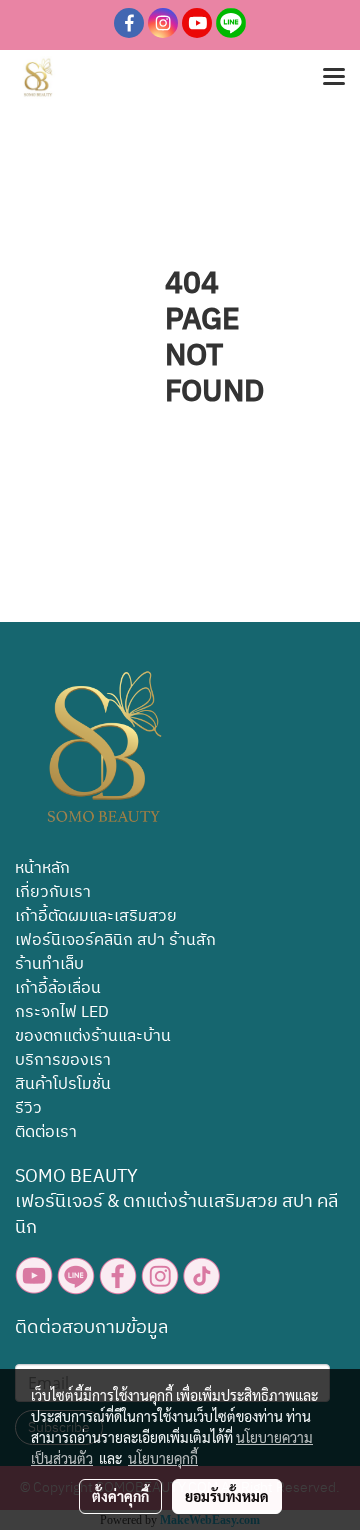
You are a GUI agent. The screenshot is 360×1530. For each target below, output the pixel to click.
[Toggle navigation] (334, 78)
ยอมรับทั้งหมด (227, 1496)
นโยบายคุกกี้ (163, 1458)
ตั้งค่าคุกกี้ (120, 1496)
